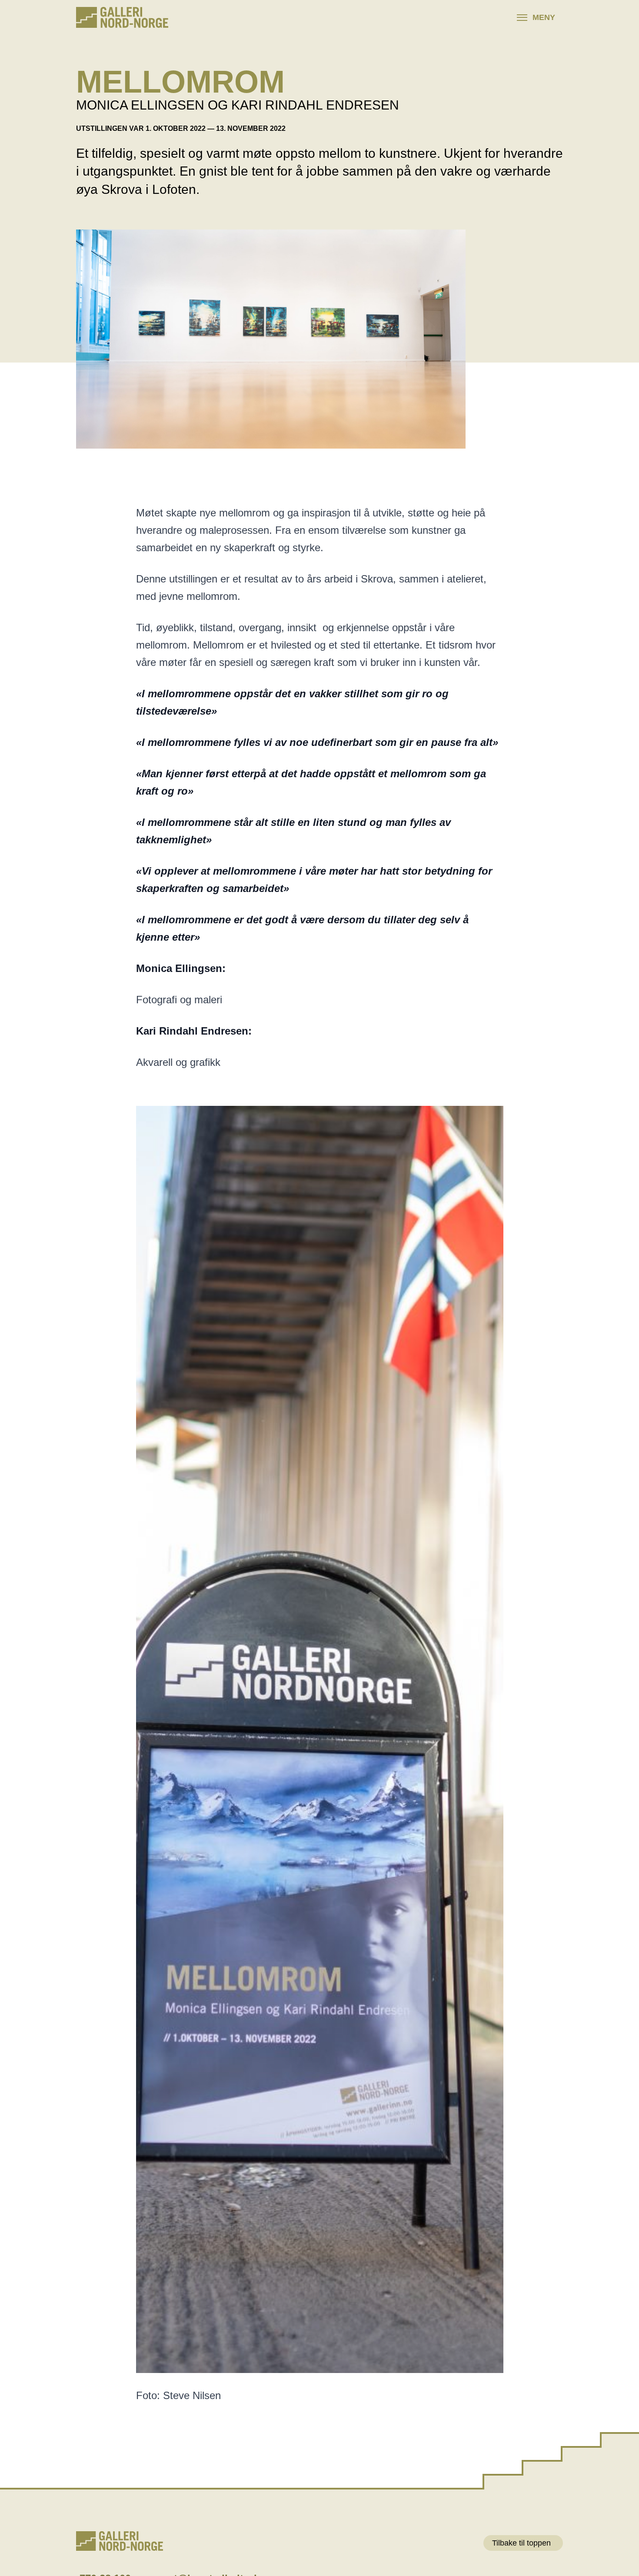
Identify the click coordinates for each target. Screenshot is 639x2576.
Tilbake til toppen (521, 2543)
